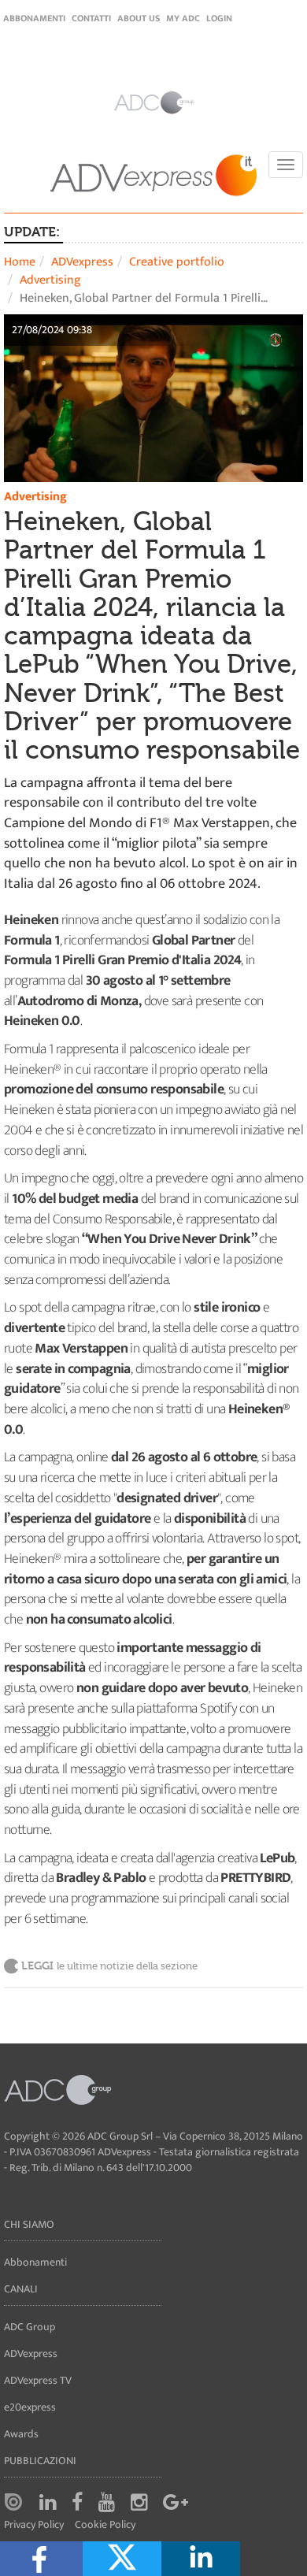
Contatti (91, 18)
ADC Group (30, 2327)
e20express (30, 2407)
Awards (21, 2434)
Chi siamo (29, 2224)
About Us (139, 18)
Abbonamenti (34, 18)
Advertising (50, 280)
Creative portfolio (177, 262)
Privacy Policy (34, 2525)
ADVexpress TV (38, 2380)
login (219, 18)
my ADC (183, 18)
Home (20, 262)
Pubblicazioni (40, 2461)
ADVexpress (82, 262)
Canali (21, 2289)
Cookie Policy (105, 2525)
